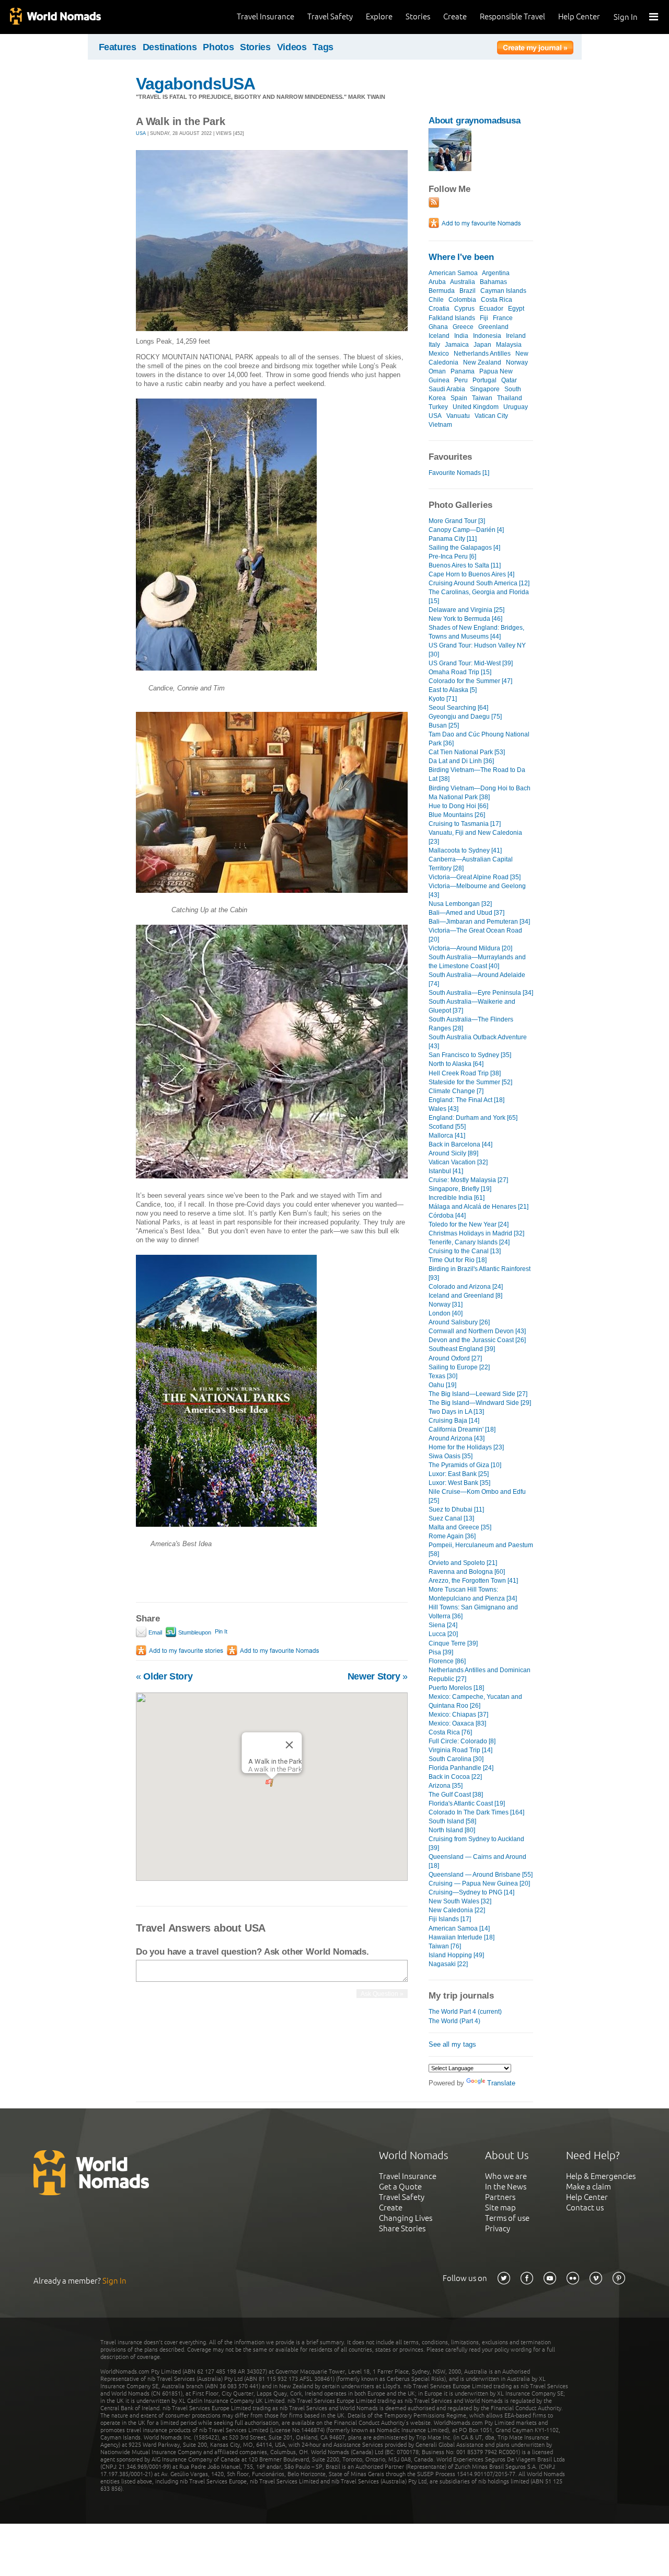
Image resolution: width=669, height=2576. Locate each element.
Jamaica (457, 345)
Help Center (579, 16)
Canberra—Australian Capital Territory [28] (471, 864)
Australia (463, 282)
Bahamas (493, 282)
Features (118, 47)
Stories (418, 16)
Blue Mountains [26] (457, 815)
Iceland (439, 336)
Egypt (516, 309)
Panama (463, 371)
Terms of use (507, 2218)
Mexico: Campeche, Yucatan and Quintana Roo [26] (475, 1701)
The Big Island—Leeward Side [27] (478, 1394)
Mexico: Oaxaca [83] (457, 1723)
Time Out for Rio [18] (458, 1260)
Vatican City (491, 416)
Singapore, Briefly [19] (460, 1189)
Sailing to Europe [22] (459, 1367)
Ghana (438, 327)
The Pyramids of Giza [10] (465, 1465)
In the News (506, 2187)
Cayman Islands (503, 291)
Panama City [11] (453, 539)
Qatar (509, 380)
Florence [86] (447, 1661)
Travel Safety (330, 16)
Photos (218, 47)
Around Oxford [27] (455, 1358)
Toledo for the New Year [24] (469, 1224)
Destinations (170, 47)
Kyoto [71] (443, 699)
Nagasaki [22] (448, 1964)
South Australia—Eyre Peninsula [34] (481, 993)
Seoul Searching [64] (458, 708)
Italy (434, 345)
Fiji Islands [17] (450, 1919)
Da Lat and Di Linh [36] (461, 761)
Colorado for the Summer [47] (470, 681)
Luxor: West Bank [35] (459, 1483)
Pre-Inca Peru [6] (452, 557)
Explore (379, 16)
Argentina (496, 273)
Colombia (462, 300)
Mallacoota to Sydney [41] (465, 850)
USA (141, 133)
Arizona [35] (446, 1786)
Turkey (438, 407)
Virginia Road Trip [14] (460, 1750)
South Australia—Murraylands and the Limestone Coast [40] (477, 962)
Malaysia (509, 345)
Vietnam (440, 425)
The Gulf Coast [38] (456, 1795)
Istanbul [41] (446, 1171)
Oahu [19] (442, 1385)
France (503, 318)
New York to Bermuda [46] (465, 619)
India (461, 336)
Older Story (164, 1676)
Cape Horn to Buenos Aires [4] (471, 574)
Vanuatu (458, 416)
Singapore (485, 389)
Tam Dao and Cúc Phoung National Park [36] (479, 739)
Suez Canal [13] (451, 1518)
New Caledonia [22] (457, 1910)
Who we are (506, 2176)
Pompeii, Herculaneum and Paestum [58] (481, 1550)
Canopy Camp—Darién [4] (466, 530)
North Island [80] (452, 1830)
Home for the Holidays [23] (466, 1447)
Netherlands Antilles (482, 354)
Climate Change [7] (456, 1091)
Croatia (439, 309)
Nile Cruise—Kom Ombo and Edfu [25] (477, 1496)
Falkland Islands (452, 318)
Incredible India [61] (457, 1198)
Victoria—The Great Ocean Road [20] (475, 935)
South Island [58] (452, 1821)
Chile (436, 300)
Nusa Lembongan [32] (460, 904)
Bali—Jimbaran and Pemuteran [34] (479, 922)
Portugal (485, 380)
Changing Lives (406, 2218)
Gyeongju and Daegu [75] (465, 717)
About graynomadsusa (475, 121)
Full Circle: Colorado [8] (462, 1741)
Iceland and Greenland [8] (465, 1296)
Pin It (221, 1631)
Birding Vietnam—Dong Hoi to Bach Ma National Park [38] (480, 793)
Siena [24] (443, 1625)
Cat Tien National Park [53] (467, 752)
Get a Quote (400, 2187)
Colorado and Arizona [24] (466, 1287)
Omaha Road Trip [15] (460, 672)
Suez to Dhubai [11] (456, 1510)
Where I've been (461, 257)
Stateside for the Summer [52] (470, 1082)
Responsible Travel (512, 16)
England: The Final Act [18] (466, 1100)
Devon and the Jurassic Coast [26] (477, 1340)
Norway (517, 362)
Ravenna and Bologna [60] (467, 1572)
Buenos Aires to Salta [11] (465, 565)
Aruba (437, 282)
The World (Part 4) (454, 2021)
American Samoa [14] (459, 1928)
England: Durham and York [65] (473, 1118)
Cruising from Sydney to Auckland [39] (476, 1843)
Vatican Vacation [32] (458, 1162)
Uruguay (516, 407)
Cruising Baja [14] (454, 1421)
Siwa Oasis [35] (451, 1456)
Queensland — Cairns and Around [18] (477, 1861)
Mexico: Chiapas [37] (458, 1715)
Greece (463, 327)
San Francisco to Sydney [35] (470, 1055)
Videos (292, 47)
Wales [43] (443, 1109)
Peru (461, 380)
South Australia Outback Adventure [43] (478, 1042)
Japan (482, 345)
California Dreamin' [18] (462, 1429)
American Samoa (453, 273)
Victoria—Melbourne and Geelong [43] (477, 890)
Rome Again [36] (452, 1536)
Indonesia (487, 336)
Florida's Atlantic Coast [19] (467, 1803)
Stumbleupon (194, 1632)
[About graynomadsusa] (450, 169)
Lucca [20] (443, 1634)
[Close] (290, 1745)
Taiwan (482, 398)
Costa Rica (497, 300)
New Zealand (482, 362)
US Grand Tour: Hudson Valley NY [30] (477, 650)
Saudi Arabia (447, 389)
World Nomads (55, 17)
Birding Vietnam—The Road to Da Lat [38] (477, 774)
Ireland (516, 336)
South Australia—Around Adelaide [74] (477, 979)
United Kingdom (476, 407)
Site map (500, 2208)
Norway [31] (446, 1304)
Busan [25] (444, 725)
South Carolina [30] (456, 1759)
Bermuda (442, 291)
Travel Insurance (266, 16)
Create (455, 16)
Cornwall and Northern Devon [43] (477, 1331)
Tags (323, 47)
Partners (500, 2197)
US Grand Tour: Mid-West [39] (471, 663)
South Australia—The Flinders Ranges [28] (471, 1024)
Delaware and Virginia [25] (466, 610)
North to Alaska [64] (456, 1064)
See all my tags (452, 2044)
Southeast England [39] (462, 1349)
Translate (501, 2083)
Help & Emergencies (601, 2176)
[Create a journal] (535, 49)
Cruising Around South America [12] (479, 583)
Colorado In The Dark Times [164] (476, 1812)
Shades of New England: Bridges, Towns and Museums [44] (476, 632)
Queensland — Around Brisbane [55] (481, 1875)
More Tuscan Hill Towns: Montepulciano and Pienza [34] (473, 1594)
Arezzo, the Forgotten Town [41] (473, 1581)
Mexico (439, 354)
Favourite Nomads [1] (459, 473)
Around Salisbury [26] (459, 1322)
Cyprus (464, 309)
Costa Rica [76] (450, 1732)
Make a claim (589, 2187)
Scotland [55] (447, 1127)
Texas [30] (443, 1376)
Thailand (510, 398)
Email (154, 1632)
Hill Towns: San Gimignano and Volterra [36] (473, 1612)
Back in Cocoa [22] (455, 1777)
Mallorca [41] (447, 1136)
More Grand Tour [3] (457, 521)
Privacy (498, 2228)
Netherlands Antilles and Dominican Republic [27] (480, 1675)
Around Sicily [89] (453, 1153)
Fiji (484, 318)
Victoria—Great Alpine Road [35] (475, 877)
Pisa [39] (441, 1652)
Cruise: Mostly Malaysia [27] (468, 1180)
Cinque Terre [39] (453, 1643)
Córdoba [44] (447, 1216)
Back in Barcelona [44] (460, 1144)
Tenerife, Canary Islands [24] (469, 1242)
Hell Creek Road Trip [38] (465, 1073)
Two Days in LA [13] (456, 1412)
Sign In (626, 17)
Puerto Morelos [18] (456, 1688)
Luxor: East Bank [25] (459, 1474)
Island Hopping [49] (456, 1955)
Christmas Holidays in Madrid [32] (476, 1233)
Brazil (468, 291)
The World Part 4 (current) (465, 2012)
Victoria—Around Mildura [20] (470, 948)
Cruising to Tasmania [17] (465, 824)
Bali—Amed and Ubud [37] (466, 913)
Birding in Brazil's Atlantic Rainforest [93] (480, 1273)
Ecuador (491, 309)
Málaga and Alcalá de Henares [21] (478, 1207)
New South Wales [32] (460, 1901)
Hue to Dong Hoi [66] (458, 806)
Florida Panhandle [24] (461, 1768)
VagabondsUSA (195, 84)
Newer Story (378, 1676)
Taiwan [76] (445, 1946)
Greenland (493, 327)
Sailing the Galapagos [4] (464, 548)
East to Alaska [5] (453, 690)
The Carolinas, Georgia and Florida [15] (479, 597)
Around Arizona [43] (457, 1438)
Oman (437, 371)
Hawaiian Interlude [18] (462, 1937)
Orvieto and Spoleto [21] (463, 1563)
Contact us (585, 2208)
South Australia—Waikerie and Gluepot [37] (472, 1006)
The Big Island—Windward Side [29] (480, 1403)
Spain (459, 398)
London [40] (446, 1313)
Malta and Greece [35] (460, 1527)
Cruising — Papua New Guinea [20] (479, 1883)
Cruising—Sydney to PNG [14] (471, 1892)
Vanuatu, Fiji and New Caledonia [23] (475, 837)
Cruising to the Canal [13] (465, 1251)
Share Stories (402, 2228)
